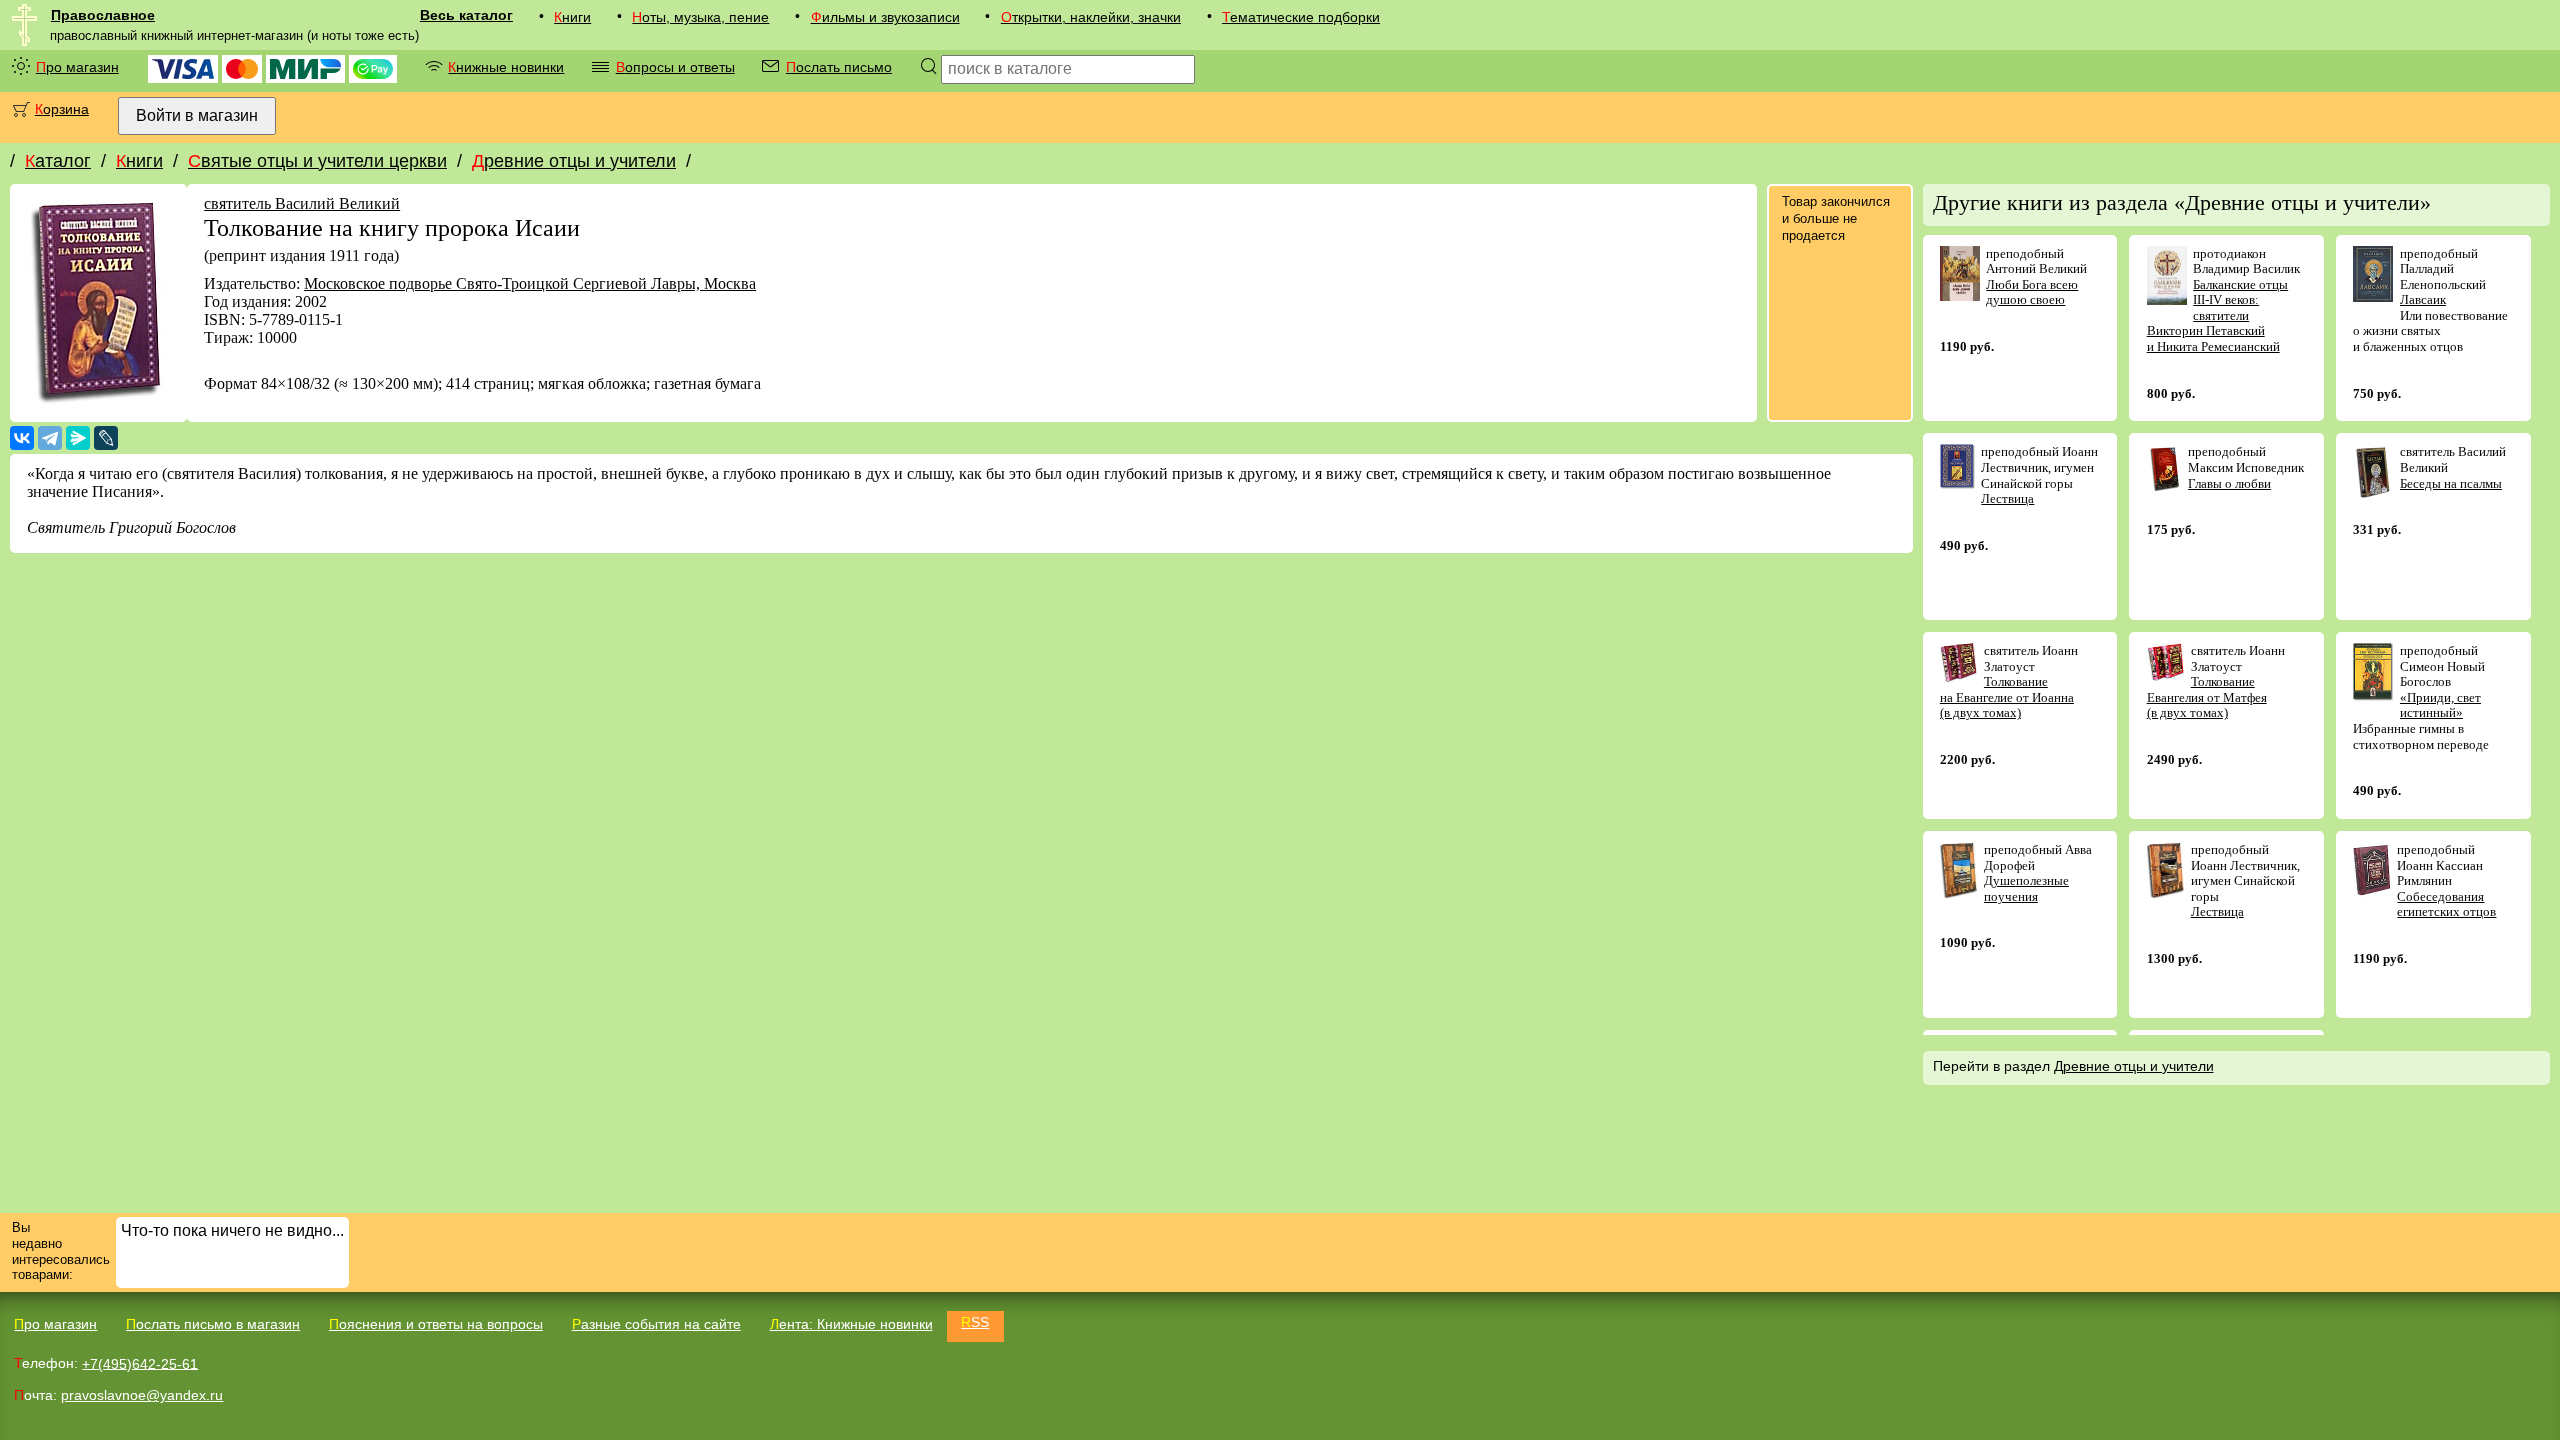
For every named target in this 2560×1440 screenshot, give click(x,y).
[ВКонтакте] (22, 438)
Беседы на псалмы (2451, 483)
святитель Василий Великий (302, 203)
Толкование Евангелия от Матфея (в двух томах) (2207, 697)
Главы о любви (2229, 483)
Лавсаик (2423, 299)
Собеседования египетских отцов (2446, 904)
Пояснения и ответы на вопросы (436, 1324)
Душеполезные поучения (2026, 888)
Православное (103, 15)
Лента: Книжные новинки (851, 1324)
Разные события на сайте (656, 1324)
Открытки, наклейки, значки (1091, 17)
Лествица (2007, 498)
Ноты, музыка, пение (700, 17)
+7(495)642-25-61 (140, 1363)
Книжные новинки (506, 67)
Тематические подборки (1301, 17)
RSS (975, 1322)
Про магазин (77, 67)
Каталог (58, 161)
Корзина (62, 109)
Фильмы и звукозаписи (885, 17)
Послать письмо (839, 67)
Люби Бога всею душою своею (2032, 292)
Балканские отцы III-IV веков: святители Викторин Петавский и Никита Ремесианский (2218, 315)
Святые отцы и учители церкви (317, 161)
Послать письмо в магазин (213, 1324)
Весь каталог (466, 15)
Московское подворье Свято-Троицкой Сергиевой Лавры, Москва (530, 283)
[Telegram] (50, 438)
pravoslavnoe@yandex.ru (142, 1395)
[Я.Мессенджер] (78, 438)
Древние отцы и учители (574, 161)
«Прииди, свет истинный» (2440, 705)
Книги (572, 17)
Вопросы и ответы (675, 67)
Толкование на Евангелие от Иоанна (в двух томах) (2007, 697)
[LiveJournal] (106, 438)
